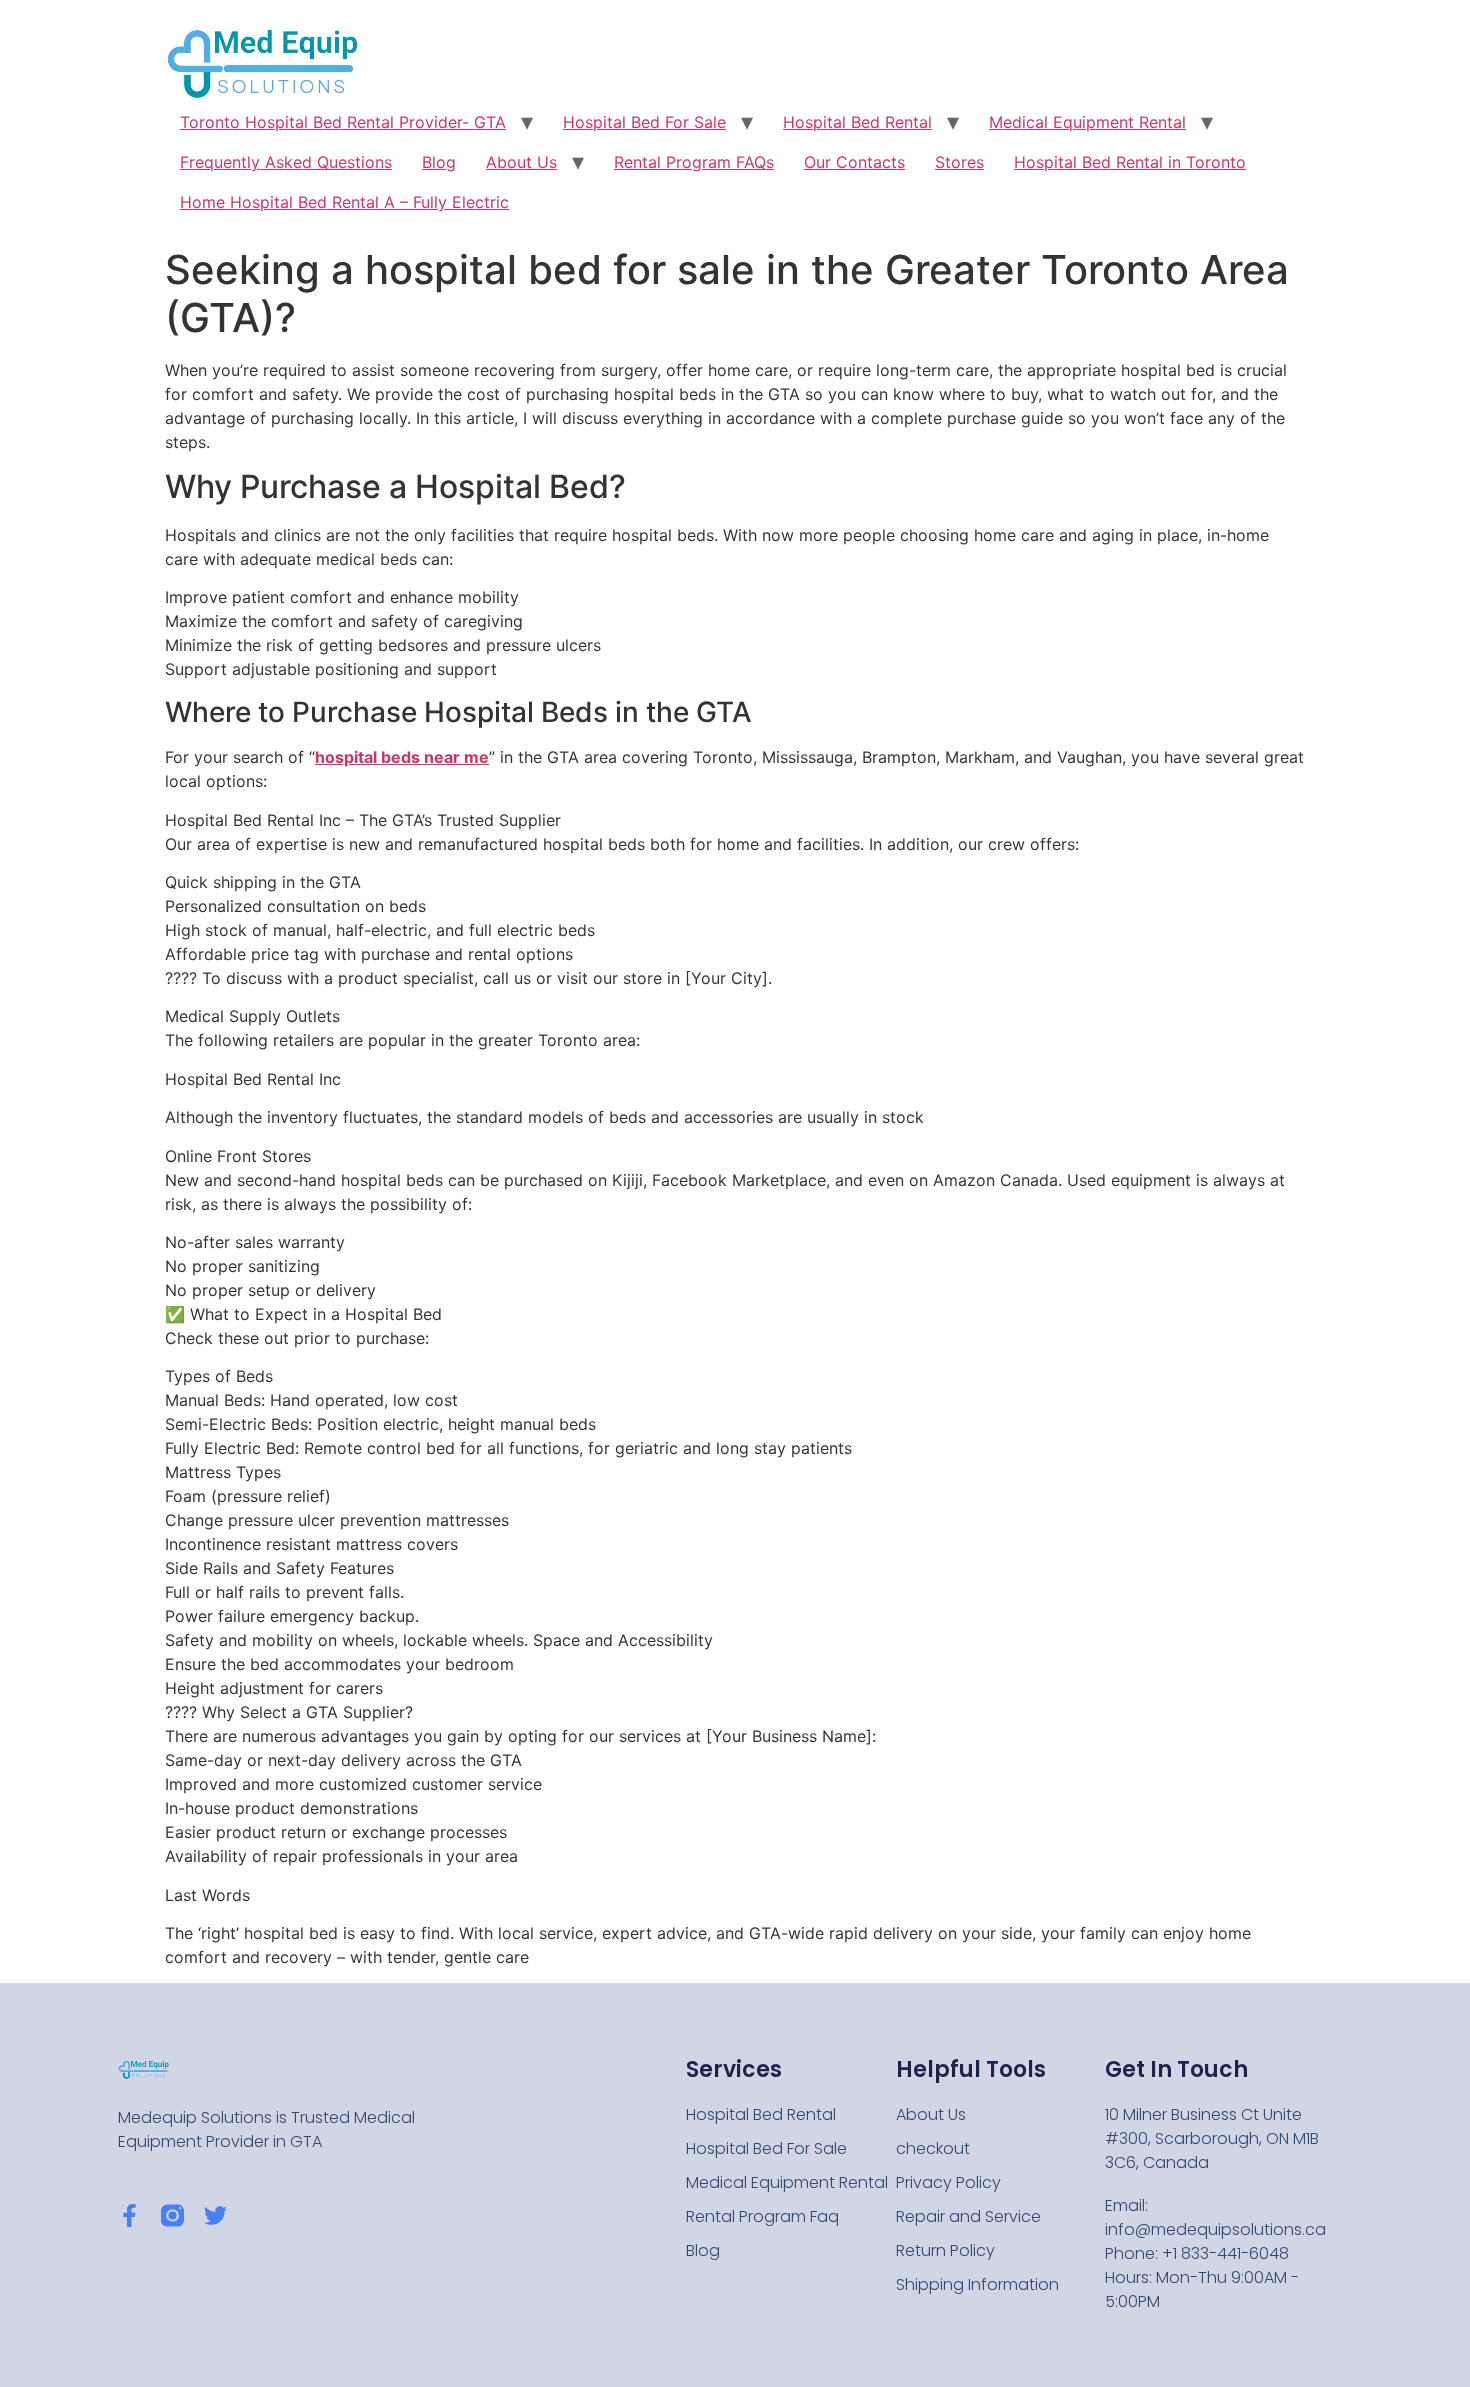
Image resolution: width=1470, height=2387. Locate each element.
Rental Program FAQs (694, 162)
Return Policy (945, 2250)
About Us (521, 162)
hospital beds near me (402, 757)
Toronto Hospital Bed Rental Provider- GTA (343, 122)
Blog (439, 162)
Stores (959, 162)
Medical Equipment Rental (1087, 122)
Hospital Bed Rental (857, 122)
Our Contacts (854, 162)
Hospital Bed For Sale (644, 122)
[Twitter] (215, 2215)
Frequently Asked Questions (286, 162)
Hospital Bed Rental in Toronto (1130, 162)
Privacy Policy (948, 2182)
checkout (933, 2148)
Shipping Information (977, 2284)
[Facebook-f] (129, 2215)
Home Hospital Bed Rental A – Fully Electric (344, 202)
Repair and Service (968, 2216)
